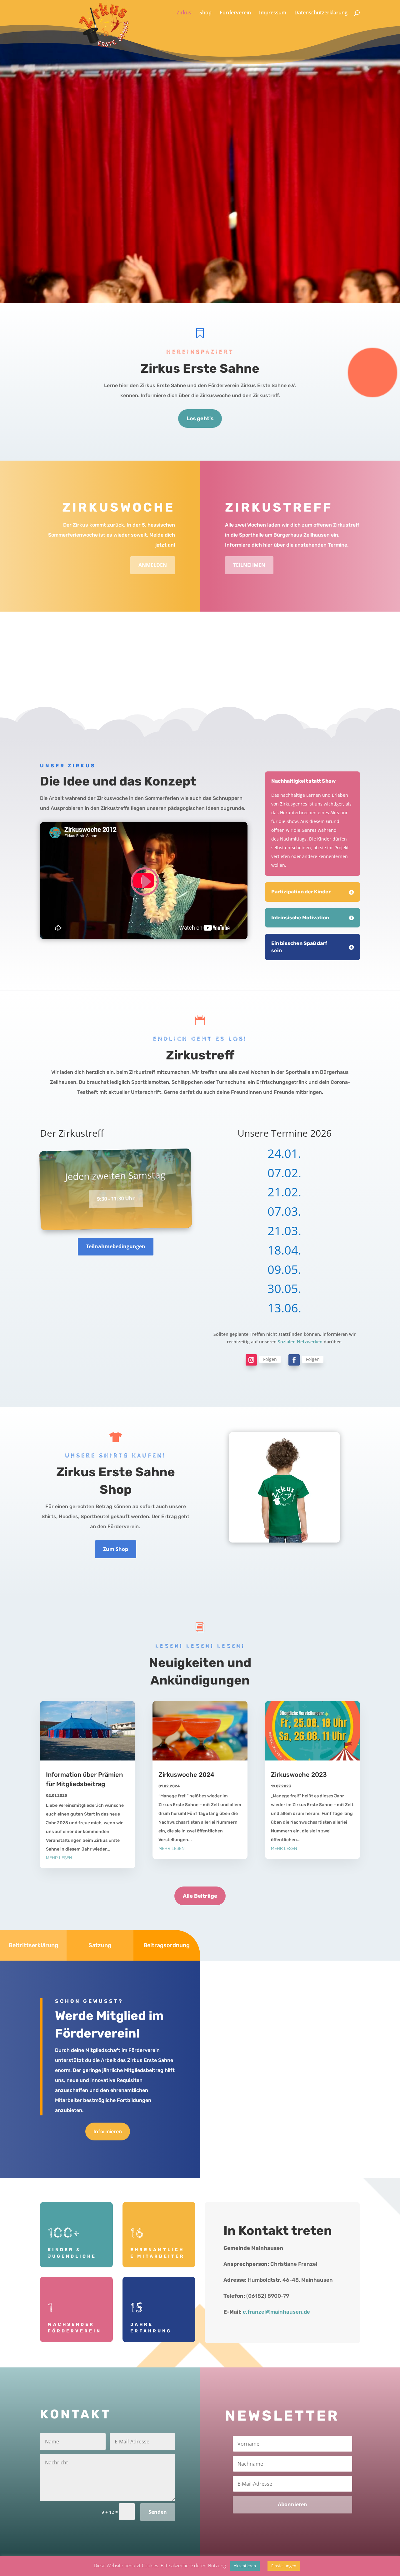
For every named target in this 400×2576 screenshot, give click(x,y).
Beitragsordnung (167, 1945)
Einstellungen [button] (284, 2566)
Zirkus (184, 13)
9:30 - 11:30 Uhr (116, 1199)
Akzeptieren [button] (245, 2566)
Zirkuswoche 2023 (299, 1775)
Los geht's (200, 418)
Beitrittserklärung (33, 1945)
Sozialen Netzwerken (300, 1342)
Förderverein (235, 13)
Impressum (273, 13)
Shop (205, 13)
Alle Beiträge (200, 1896)
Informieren (108, 2132)
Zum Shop (116, 1549)
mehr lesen (59, 1858)
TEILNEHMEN (249, 565)
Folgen (270, 1359)
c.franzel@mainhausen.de (276, 2312)
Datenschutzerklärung (321, 13)
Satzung (100, 1945)
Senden (158, 2512)
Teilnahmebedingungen (116, 1246)
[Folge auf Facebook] (294, 1360)
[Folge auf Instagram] (251, 1360)
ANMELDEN (153, 565)
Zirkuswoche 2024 (186, 1775)
